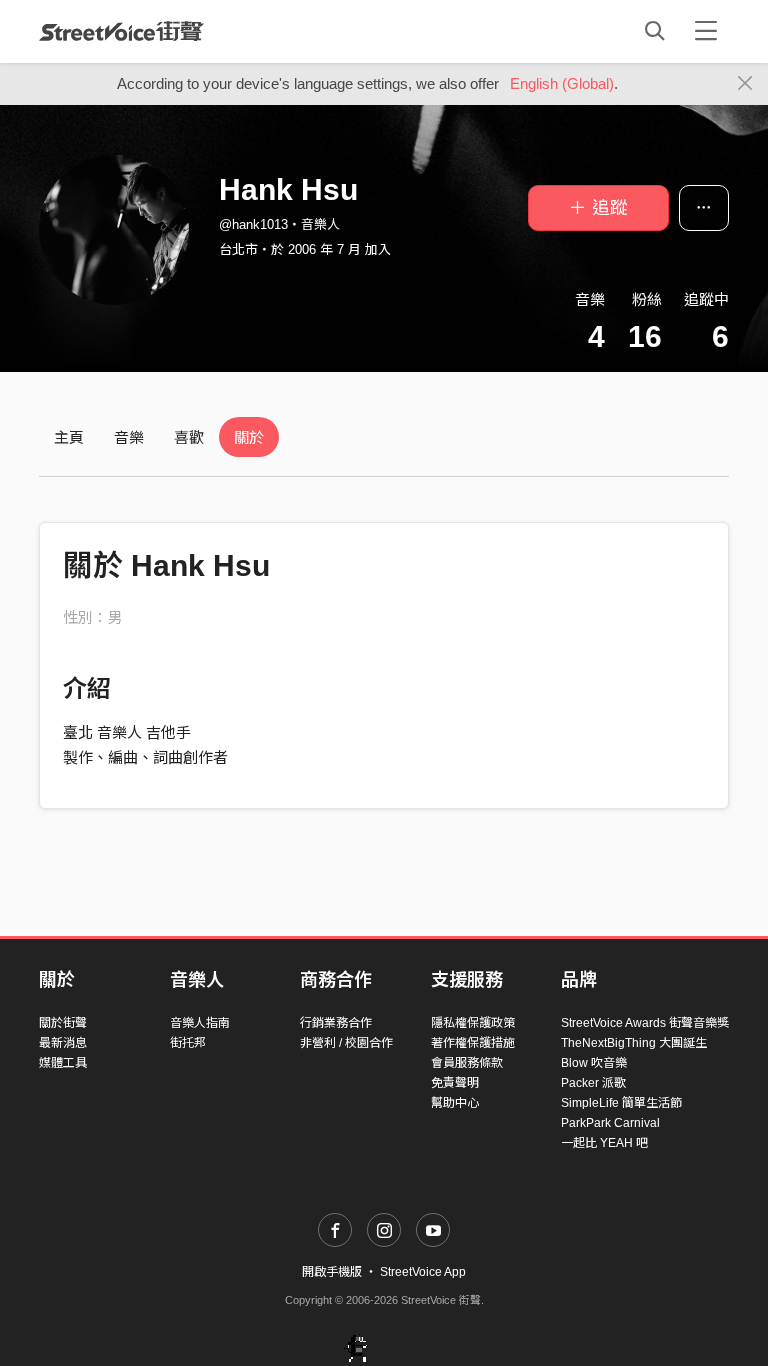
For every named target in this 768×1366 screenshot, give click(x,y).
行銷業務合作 (336, 1023)
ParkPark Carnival (610, 1123)
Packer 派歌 (593, 1083)
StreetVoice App (423, 1272)
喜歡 (189, 437)
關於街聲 (63, 1023)
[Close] (745, 84)
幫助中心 (455, 1103)
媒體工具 (63, 1063)
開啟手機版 (332, 1272)
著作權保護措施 (473, 1043)
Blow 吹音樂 (594, 1063)
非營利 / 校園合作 (346, 1043)
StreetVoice (121, 31)
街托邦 (188, 1043)
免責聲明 (455, 1083)
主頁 (69, 437)
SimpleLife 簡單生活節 (621, 1103)
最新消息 (63, 1043)
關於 (249, 437)
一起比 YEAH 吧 (604, 1143)
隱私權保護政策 (473, 1023)
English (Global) (562, 83)
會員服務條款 (467, 1063)
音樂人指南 (200, 1023)
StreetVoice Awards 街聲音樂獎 (645, 1023)
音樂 (129, 437)
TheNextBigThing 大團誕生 (634, 1043)
